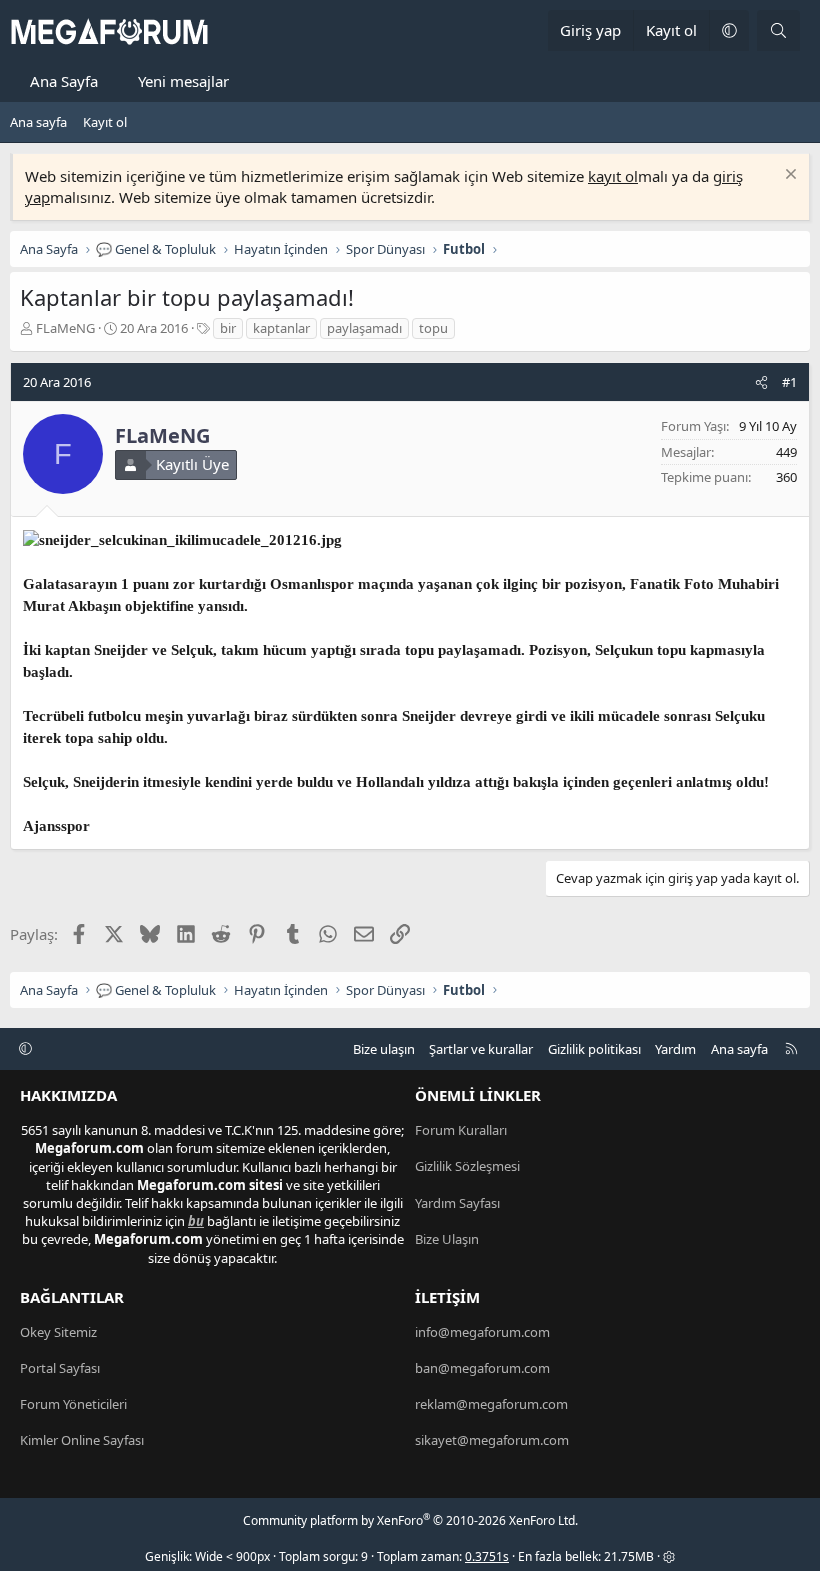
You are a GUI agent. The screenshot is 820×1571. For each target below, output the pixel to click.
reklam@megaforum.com (491, 1404)
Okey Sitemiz (58, 1332)
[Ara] (778, 30)
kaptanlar (281, 328)
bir (228, 328)
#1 (789, 382)
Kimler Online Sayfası (82, 1440)
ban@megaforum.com (482, 1368)
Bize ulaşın (384, 1049)
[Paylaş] (761, 382)
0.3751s (487, 1556)
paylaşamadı (364, 328)
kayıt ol (613, 176)
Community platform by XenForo (410, 1520)
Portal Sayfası (60, 1368)
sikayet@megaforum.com (492, 1440)
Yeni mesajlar (183, 81)
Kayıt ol (105, 122)
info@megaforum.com (482, 1332)
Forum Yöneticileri (73, 1404)
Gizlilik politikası (594, 1049)
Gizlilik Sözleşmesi (467, 1166)
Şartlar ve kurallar (481, 1049)
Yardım (675, 1049)
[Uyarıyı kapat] (788, 176)
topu (433, 328)
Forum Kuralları (461, 1130)
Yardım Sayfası (457, 1203)
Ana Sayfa (64, 81)
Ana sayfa (38, 122)
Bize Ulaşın (447, 1239)
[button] (729, 30)
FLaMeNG (65, 328)
